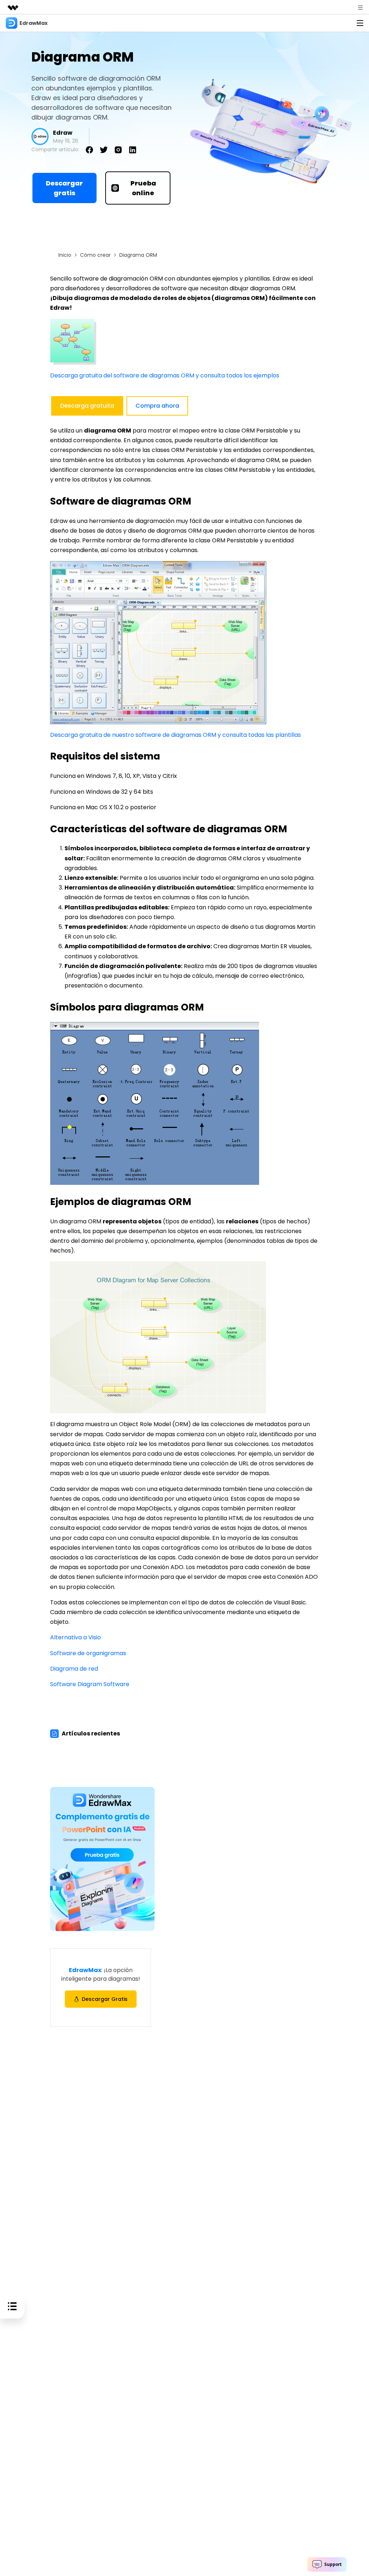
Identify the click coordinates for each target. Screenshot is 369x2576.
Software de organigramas (88, 1653)
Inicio (65, 255)
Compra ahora (157, 406)
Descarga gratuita (87, 406)
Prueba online (143, 188)
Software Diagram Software (90, 1684)
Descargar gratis (64, 188)
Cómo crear (95, 255)
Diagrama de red (74, 1669)
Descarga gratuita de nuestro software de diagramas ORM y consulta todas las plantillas (175, 735)
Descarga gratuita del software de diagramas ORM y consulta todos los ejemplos (165, 375)
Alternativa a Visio (75, 1637)
